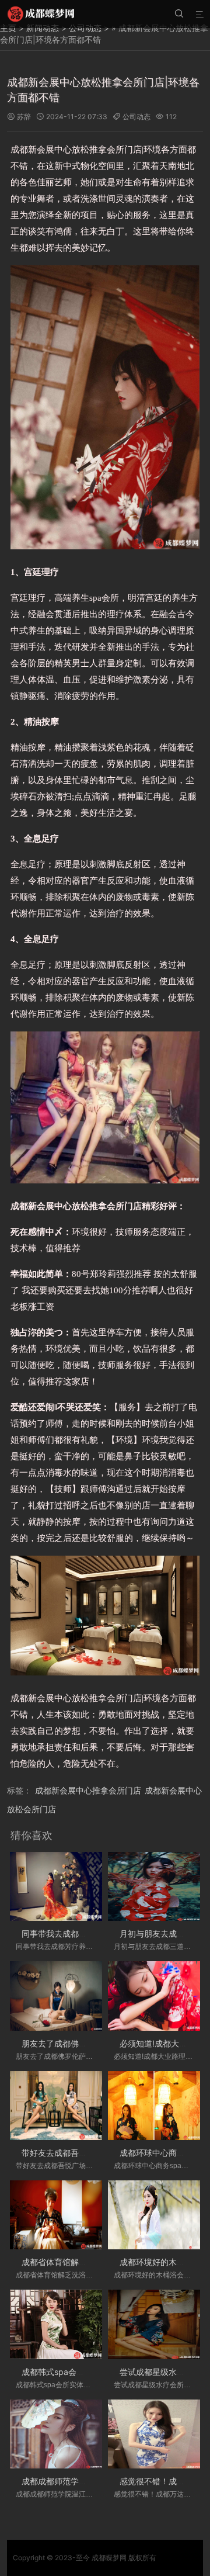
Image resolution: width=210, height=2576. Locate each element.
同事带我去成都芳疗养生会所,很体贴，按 (96, 1933)
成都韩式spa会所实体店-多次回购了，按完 (100, 2372)
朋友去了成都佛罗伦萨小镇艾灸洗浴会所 (95, 2043)
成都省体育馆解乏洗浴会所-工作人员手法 (97, 2262)
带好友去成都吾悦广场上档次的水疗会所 (95, 2153)
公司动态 (136, 117)
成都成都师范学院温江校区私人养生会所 (95, 2481)
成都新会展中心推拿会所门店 (88, 1790)
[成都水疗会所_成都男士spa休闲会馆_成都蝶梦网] (41, 14)
